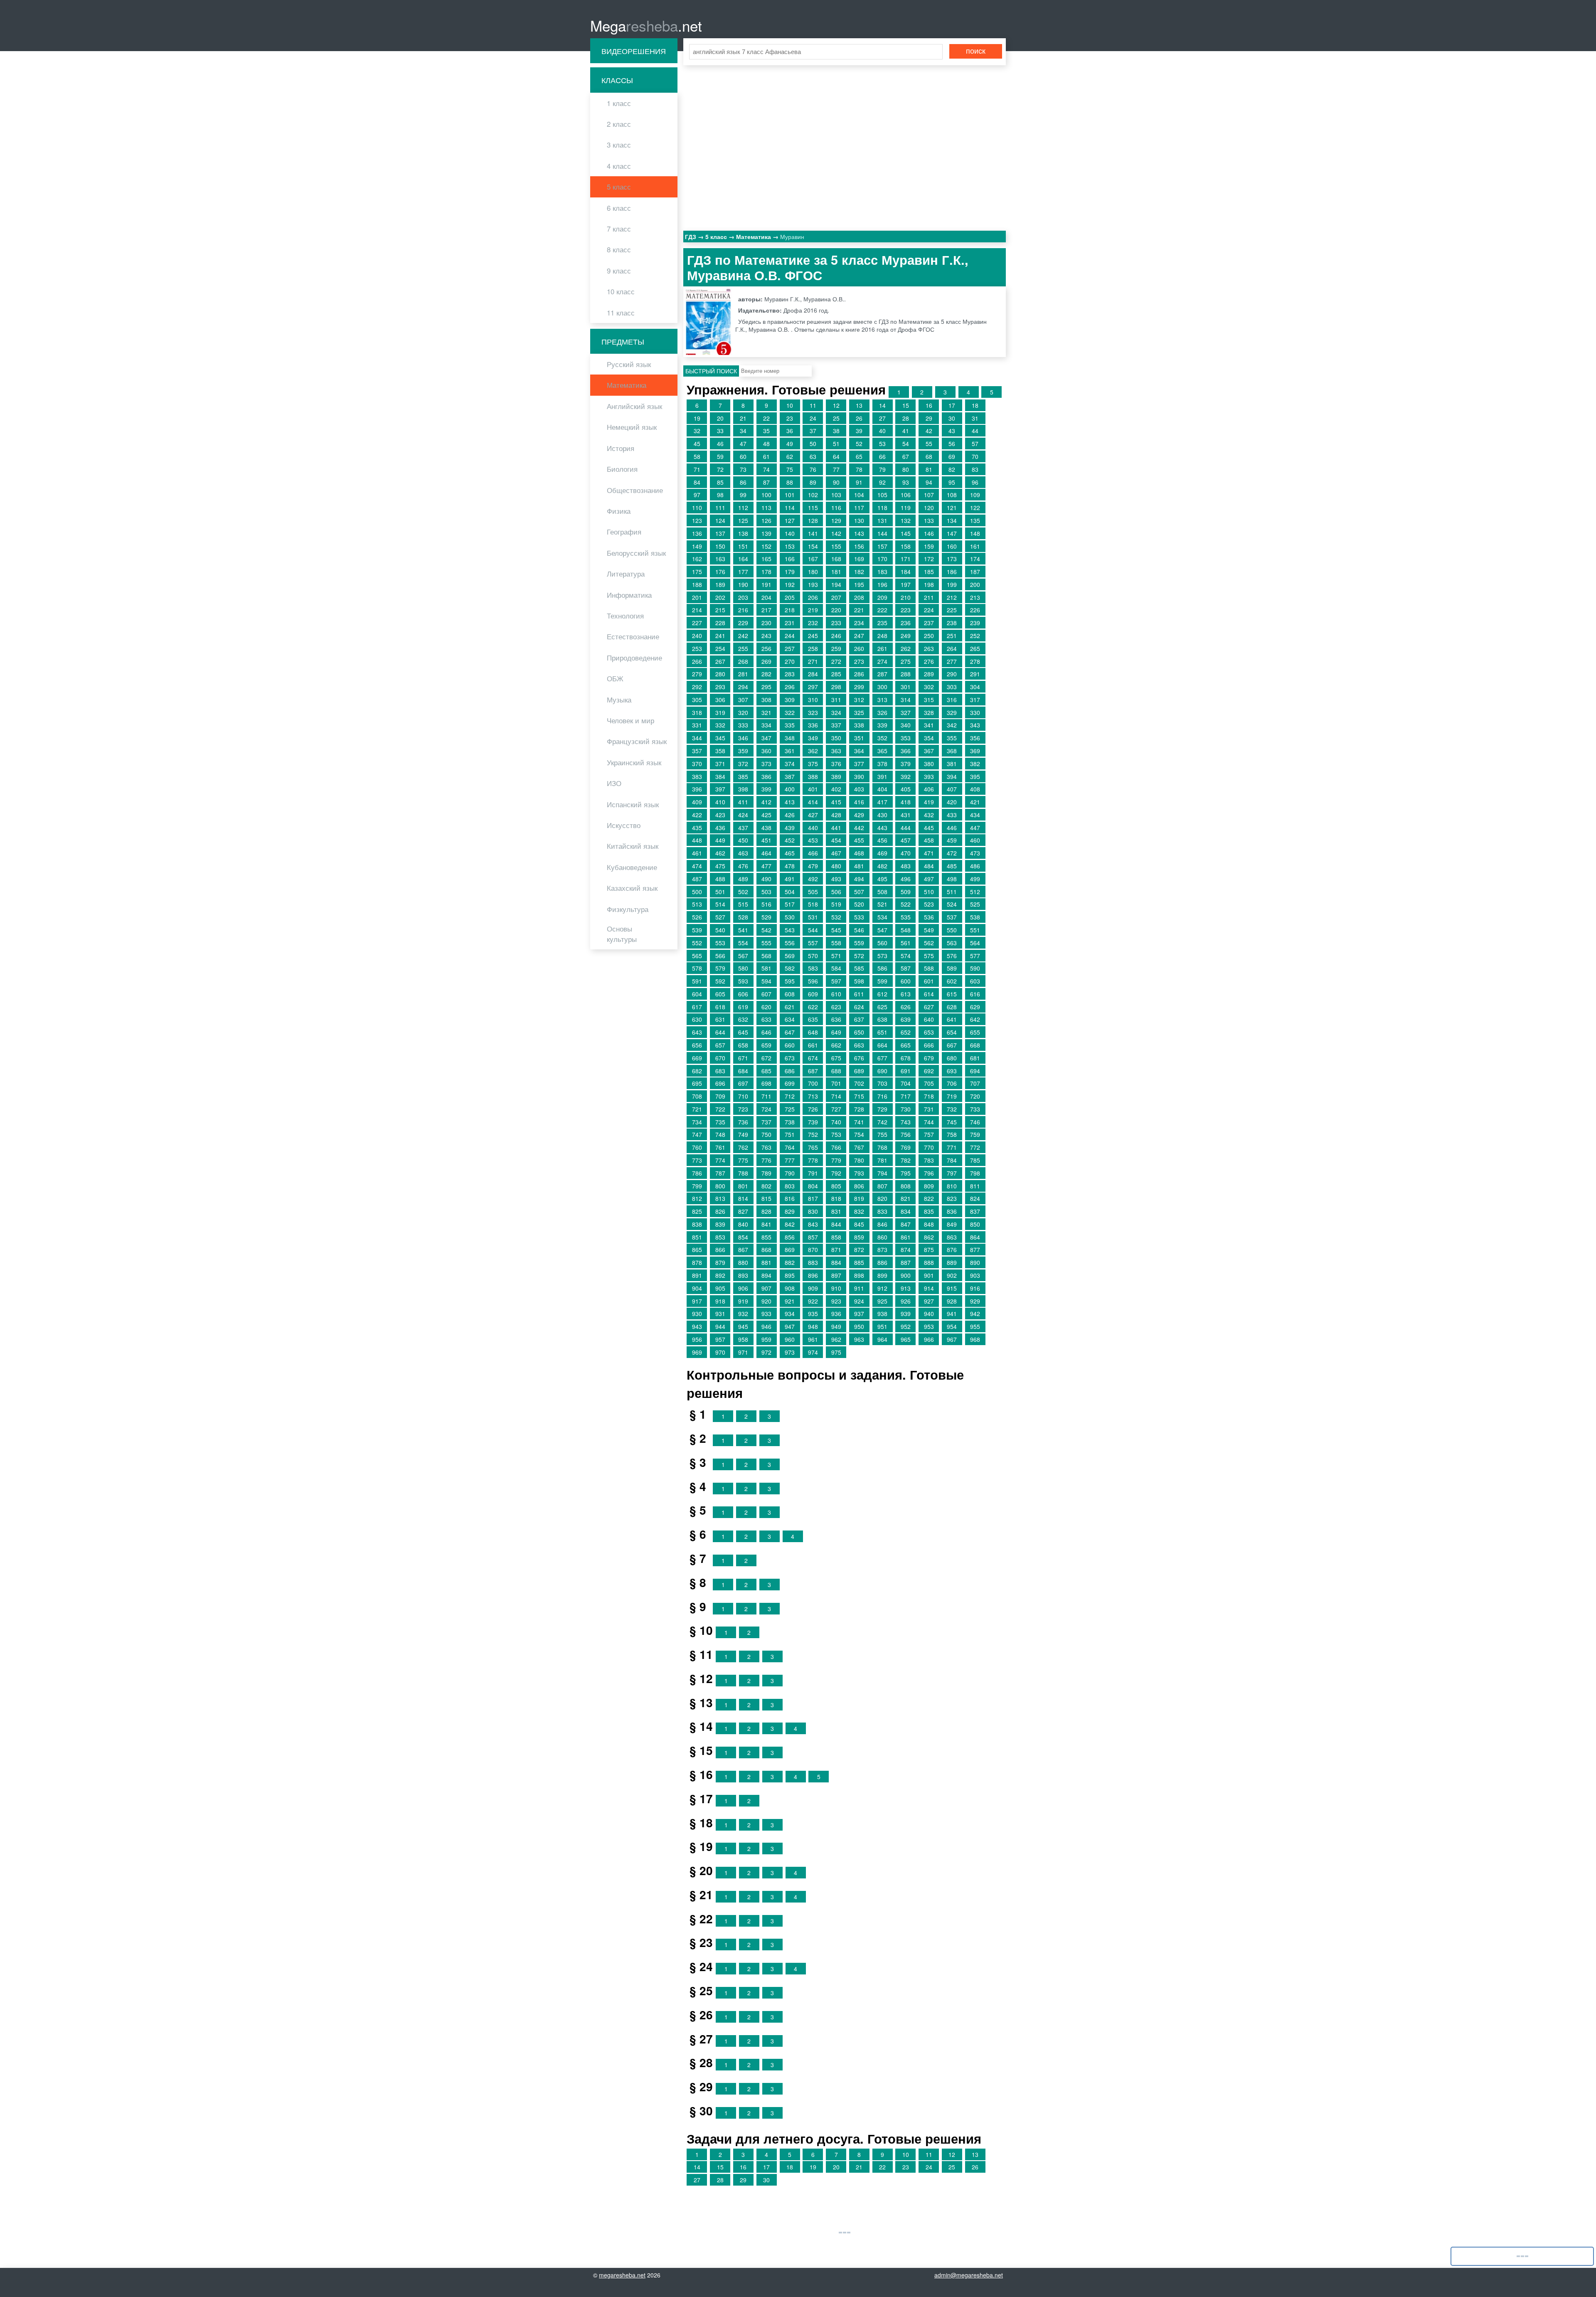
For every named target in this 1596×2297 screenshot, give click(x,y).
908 (790, 1288)
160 (952, 546)
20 (720, 418)
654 (952, 1032)
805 (836, 1186)
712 (790, 1096)
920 (766, 1301)
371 (720, 764)
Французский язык (637, 741)
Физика (619, 511)
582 (790, 968)
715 (859, 1096)
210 (906, 597)
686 (790, 1071)
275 (906, 661)
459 (952, 840)
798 (975, 1173)
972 (766, 1352)
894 (766, 1275)
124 (720, 520)
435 (697, 828)
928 (952, 1301)
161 (975, 546)
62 (790, 456)
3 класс (619, 145)
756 (906, 1134)
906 (743, 1288)
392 (906, 776)
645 (743, 1032)
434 (975, 815)
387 (790, 776)
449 (720, 840)
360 (766, 751)
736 (743, 1122)
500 (697, 892)
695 (697, 1083)
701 (836, 1083)
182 (859, 572)
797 (952, 1173)
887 (906, 1262)
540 (720, 930)
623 (836, 1007)
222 (882, 610)
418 (906, 802)
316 (952, 700)
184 (906, 572)
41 (906, 431)
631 (720, 1019)
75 (790, 469)
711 (766, 1096)
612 (882, 994)
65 (859, 456)
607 (766, 994)
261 (882, 648)
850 (975, 1224)
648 (813, 1032)
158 (906, 546)
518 (813, 904)
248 (882, 636)
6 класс (619, 208)
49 (790, 444)
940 (929, 1314)
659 (766, 1045)
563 (952, 943)
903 (975, 1275)
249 (906, 636)
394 (952, 776)
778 (813, 1160)
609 (813, 994)
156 (859, 546)
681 (975, 1058)
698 (766, 1083)
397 (720, 789)
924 (859, 1301)
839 (720, 1224)
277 (952, 661)
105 (882, 495)
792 (836, 1173)
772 (975, 1147)
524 (952, 904)
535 (906, 917)
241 (720, 636)
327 (906, 712)
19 (697, 418)
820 (882, 1198)
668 (975, 1045)
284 (813, 674)
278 (975, 661)
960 (790, 1339)
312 (859, 700)
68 (929, 456)
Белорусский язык (636, 553)
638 (882, 1019)
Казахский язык (632, 888)
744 (929, 1122)
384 (720, 776)
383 (697, 776)
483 (906, 866)
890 (975, 1262)
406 (929, 789)
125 (743, 520)
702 (859, 1083)
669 (697, 1058)
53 (882, 444)
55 (929, 444)
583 (813, 968)
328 (929, 712)
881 (766, 1262)
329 (952, 712)
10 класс (621, 291)
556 (790, 943)
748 (720, 1134)
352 (882, 738)
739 (813, 1122)
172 (929, 559)
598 (859, 981)
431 (906, 815)
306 (720, 700)
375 (813, 764)
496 (906, 879)
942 (975, 1314)
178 (766, 572)
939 (906, 1314)
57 (975, 444)
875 (929, 1250)
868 (766, 1250)
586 (882, 968)
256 (766, 648)
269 (766, 661)
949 (836, 1326)
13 (859, 405)
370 (697, 764)
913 (906, 1288)
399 (766, 789)
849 (952, 1224)
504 (790, 892)
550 (952, 930)
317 (975, 700)
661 (813, 1045)
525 (975, 904)
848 (929, 1224)
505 (813, 892)
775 (743, 1160)
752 (813, 1134)
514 (720, 904)
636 (836, 1019)
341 (929, 725)
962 (836, 1339)
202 (720, 597)
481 (859, 866)
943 (697, 1326)
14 (882, 405)
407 (952, 789)
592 (720, 981)
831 (836, 1211)
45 (697, 444)
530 (790, 917)
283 (790, 674)
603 (975, 981)
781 (882, 1160)
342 (952, 725)
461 (697, 853)
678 (906, 1058)
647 (790, 1032)
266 (697, 661)
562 (929, 943)
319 (720, 712)
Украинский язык (634, 762)
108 (952, 495)
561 (906, 943)
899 (882, 1275)
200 (975, 584)
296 (790, 687)
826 (720, 1211)
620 (766, 1007)
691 (906, 1071)
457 (906, 840)
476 (743, 866)
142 (836, 533)
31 (975, 418)
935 (813, 1314)
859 (859, 1237)
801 (743, 1186)
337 (836, 725)
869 (790, 1250)
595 (790, 981)
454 (836, 840)
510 (929, 892)
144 (882, 533)
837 (975, 1211)
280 (720, 674)
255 (743, 648)
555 (766, 943)
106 (906, 495)
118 (882, 508)
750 (766, 1134)
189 (720, 584)
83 (975, 469)
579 (720, 968)
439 (790, 828)
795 (906, 1173)
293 (720, 687)
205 (790, 597)
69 (952, 456)
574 (906, 956)
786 (697, 1173)
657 (720, 1045)
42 (929, 431)
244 (790, 636)
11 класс (621, 313)
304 (975, 687)
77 (836, 469)
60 (743, 456)
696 (720, 1083)
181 (836, 572)
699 (790, 1083)
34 (743, 431)
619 (743, 1007)
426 (790, 815)
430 (882, 815)
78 (859, 469)
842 (790, 1224)
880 (743, 1262)
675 (836, 1058)
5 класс (619, 187)
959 (766, 1339)
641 (952, 1019)
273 (859, 661)
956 (697, 1339)
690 (882, 1071)
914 (929, 1288)
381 (952, 764)
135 (975, 520)
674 (813, 1058)
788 (743, 1173)
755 (882, 1134)
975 (836, 1352)
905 (720, 1288)
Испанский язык (633, 804)
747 (697, 1134)
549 (929, 930)
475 (720, 866)
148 (975, 533)
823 (952, 1198)
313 (882, 700)
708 (697, 1096)
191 (766, 584)
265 (975, 648)
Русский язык (629, 364)
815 (766, 1198)
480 (836, 866)
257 (790, 648)
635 (813, 1019)
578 (697, 968)
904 (697, 1288)
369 (975, 751)
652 (906, 1032)
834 (906, 1211)
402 (836, 789)
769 (906, 1147)
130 (859, 520)
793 (859, 1173)
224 (929, 610)
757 (929, 1134)
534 (882, 917)
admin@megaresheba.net (969, 2275)
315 (929, 700)
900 (906, 1275)
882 (790, 1262)
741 (859, 1122)
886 (882, 1262)
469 (882, 853)
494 (859, 879)
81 (929, 469)
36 (790, 431)
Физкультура (628, 909)
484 (929, 866)
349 (813, 738)
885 (859, 1262)
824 (975, 1198)
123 (697, 520)
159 (929, 546)
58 (697, 456)
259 (836, 648)
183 (882, 572)
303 (952, 687)
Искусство (624, 825)
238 (952, 623)
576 (952, 956)
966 (929, 1339)
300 (882, 687)
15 (906, 405)
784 (952, 1160)
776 (766, 1160)
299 (859, 687)
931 (720, 1314)
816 (790, 1198)
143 (859, 533)
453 (813, 840)
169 (859, 559)
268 (743, 661)
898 (859, 1275)
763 (766, 1147)
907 (766, 1288)
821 (906, 1198)
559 (859, 943)
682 (697, 1071)
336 (813, 725)
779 (836, 1160)
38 (836, 431)
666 (929, 1045)
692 (929, 1071)
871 (836, 1250)
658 (743, 1045)
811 (975, 1186)
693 (952, 1071)
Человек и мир (631, 720)
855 (766, 1237)
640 (929, 1019)
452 (790, 840)
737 (766, 1122)
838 (697, 1224)
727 (836, 1109)
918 (720, 1301)
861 (906, 1237)
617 (697, 1007)
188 (697, 584)
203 (743, 597)
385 (743, 776)
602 (952, 981)
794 (882, 1173)
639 (906, 1019)
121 (952, 508)
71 (697, 469)
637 (859, 1019)
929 (975, 1301)
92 (882, 482)
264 (952, 648)
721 (697, 1109)
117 (859, 508)
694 (975, 1071)
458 (929, 840)
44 (975, 431)
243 (766, 636)
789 (766, 1173)
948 (813, 1326)
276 (929, 661)
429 (859, 815)
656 (697, 1045)
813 (720, 1198)
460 (975, 840)
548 (906, 930)
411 (743, 802)
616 (975, 994)
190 (743, 584)
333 (743, 725)
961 (813, 1339)
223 (906, 610)
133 (929, 520)
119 (906, 508)
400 (790, 789)
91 (859, 482)
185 (929, 572)
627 (929, 1007)
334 (766, 725)
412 (766, 802)
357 (697, 751)
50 (813, 444)
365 (882, 751)
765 (813, 1147)
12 (836, 405)
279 (697, 674)
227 (697, 623)
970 (720, 1352)
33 (720, 431)
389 (836, 776)
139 (766, 533)
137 (720, 533)
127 (790, 520)
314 (906, 700)
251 (952, 636)
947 (790, 1326)
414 (813, 802)
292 (697, 687)
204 (766, 597)
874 (906, 1250)
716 (882, 1096)
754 (859, 1134)
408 (975, 789)
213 (975, 597)
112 (743, 508)
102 (813, 495)
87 (766, 482)
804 (813, 1186)
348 (790, 738)
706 (952, 1083)
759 (975, 1134)
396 (697, 789)
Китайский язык (633, 846)
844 (836, 1224)
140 (790, 533)
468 (859, 853)
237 (929, 623)
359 (743, 751)
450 (743, 840)
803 (790, 1186)
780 (859, 1160)
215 (720, 610)
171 (906, 559)
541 (743, 930)
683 (720, 1071)
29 (929, 418)
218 (790, 610)
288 (906, 674)
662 (836, 1045)
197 (906, 584)
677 (882, 1058)
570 (813, 956)
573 (882, 956)
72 (720, 469)
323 (813, 712)
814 (743, 1198)
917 (697, 1301)
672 (766, 1058)
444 (906, 828)
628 (952, 1007)
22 (766, 418)
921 (790, 1301)
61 (766, 456)
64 (836, 456)
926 (906, 1301)
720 (975, 1096)
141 (813, 533)
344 (697, 738)
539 (697, 930)
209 (882, 597)
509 (906, 892)
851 (697, 1237)
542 (766, 930)
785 (975, 1160)
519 (836, 904)
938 (882, 1314)
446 (952, 828)
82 (952, 469)
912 (882, 1288)
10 (790, 405)
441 (836, 828)
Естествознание (633, 636)
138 (743, 533)
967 (952, 1339)
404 (882, 789)
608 (790, 994)
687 (813, 1071)
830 (813, 1211)
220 (836, 610)
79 (882, 469)
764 (790, 1147)
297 (813, 687)
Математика (627, 385)
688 (836, 1071)
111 (720, 508)
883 (813, 1262)
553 (720, 943)
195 (859, 584)
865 (697, 1250)
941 (952, 1314)
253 (697, 648)
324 (836, 712)
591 (697, 981)
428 (836, 815)
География (624, 532)
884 (836, 1262)
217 (766, 610)
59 (720, 456)
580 (743, 968)
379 (906, 764)
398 (743, 789)
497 (929, 879)
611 (859, 994)
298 (836, 687)
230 (766, 623)
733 (975, 1109)
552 (697, 943)
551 (975, 930)
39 (859, 431)
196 (882, 584)
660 (790, 1045)
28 (906, 418)
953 (929, 1326)
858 (836, 1237)
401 (813, 789)
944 (720, 1326)
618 (720, 1007)
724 (766, 1109)
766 (836, 1147)
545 (836, 930)
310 (813, 700)
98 (720, 495)
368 (952, 751)
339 (882, 725)
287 (882, 674)
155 (836, 546)
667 (952, 1045)
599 (882, 981)
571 (836, 956)
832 (859, 1211)
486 (975, 866)
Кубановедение (632, 867)
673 (790, 1058)
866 (720, 1250)
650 (859, 1032)
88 (790, 482)
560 (882, 943)
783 (929, 1160)
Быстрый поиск (711, 371)
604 (697, 994)
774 (720, 1160)
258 (813, 648)
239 (975, 623)
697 (743, 1083)
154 (813, 546)
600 (906, 981)
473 (975, 853)
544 (813, 930)
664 (882, 1045)
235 (882, 623)
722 (720, 1109)
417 (882, 802)
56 (952, 444)
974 (813, 1352)
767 (859, 1147)
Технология (625, 616)
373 (766, 764)
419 (929, 802)
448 (697, 840)
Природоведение (634, 658)
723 (743, 1109)
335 (790, 725)
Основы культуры (622, 934)
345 (720, 738)
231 (790, 623)
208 (859, 597)
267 (720, 661)
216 (743, 610)
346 (743, 738)
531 (813, 917)
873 (882, 1250)
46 (720, 444)
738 (790, 1122)
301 (906, 687)
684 (743, 1071)
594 (766, 981)
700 (813, 1083)
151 (743, 546)
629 (975, 1007)
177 (743, 572)
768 (882, 1147)
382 (975, 764)
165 (766, 559)
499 (975, 879)
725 (790, 1109)
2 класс (619, 124)
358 (720, 751)
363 (836, 751)
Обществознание (635, 490)
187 (975, 572)
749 (743, 1134)
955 (975, 1326)
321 (766, 712)
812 (697, 1198)
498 (952, 879)
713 (813, 1096)
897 (836, 1275)
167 (813, 559)
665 (906, 1045)
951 (882, 1326)
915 (952, 1288)
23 (790, 418)
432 (929, 815)
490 (766, 879)
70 (975, 456)
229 (743, 623)
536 (929, 917)
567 (743, 956)
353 (906, 738)
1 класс (619, 103)
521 (882, 904)
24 (813, 418)
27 (882, 418)
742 (882, 1122)
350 (836, 738)
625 (882, 1007)
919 (743, 1301)
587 (906, 968)
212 (952, 597)
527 (720, 917)
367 (929, 751)
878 (697, 1262)
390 (859, 776)
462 (720, 853)
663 (859, 1045)
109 (975, 495)
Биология (622, 469)
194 (836, 584)
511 (952, 892)
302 (929, 687)
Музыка (619, 700)
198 (929, 584)
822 (929, 1198)
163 (720, 559)
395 (975, 776)
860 (882, 1237)
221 (859, 610)
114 (790, 508)
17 (952, 405)
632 (743, 1019)
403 (859, 789)
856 (790, 1237)
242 (743, 636)
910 (836, 1288)
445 (929, 828)
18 (975, 405)
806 (859, 1186)
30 (952, 418)
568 (766, 956)
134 (952, 520)
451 (766, 840)
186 (952, 572)
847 (906, 1224)
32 (697, 431)
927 (929, 1301)
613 (906, 994)
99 (743, 495)
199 (952, 584)
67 (906, 456)
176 (720, 572)
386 (766, 776)
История (621, 448)
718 (929, 1096)
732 (952, 1109)
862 (929, 1237)
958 (743, 1339)
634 (790, 1019)
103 (836, 495)
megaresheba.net (622, 2275)
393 (929, 776)
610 (836, 994)
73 (743, 469)
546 (859, 930)
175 (697, 572)
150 (720, 546)
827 (743, 1211)
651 (882, 1032)
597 (836, 981)
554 (743, 943)
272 (836, 661)
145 (906, 533)
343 (975, 725)
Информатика (629, 595)
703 (882, 1083)
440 (813, 828)
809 (929, 1186)
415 (836, 802)
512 (975, 892)
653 (929, 1032)
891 (697, 1275)
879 (720, 1262)
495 (882, 879)
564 (975, 943)
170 (882, 559)
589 (952, 968)
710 (743, 1096)
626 (906, 1007)
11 (813, 405)
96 (975, 482)
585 (859, 968)
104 (859, 495)
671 (743, 1058)
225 (952, 610)
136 (697, 533)
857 (813, 1237)
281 (743, 674)
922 (813, 1301)
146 (929, 533)
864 (975, 1237)
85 (720, 482)
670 (720, 1058)
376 (836, 764)
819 (859, 1198)
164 (743, 559)
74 (766, 469)
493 (836, 879)
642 (975, 1019)
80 (906, 469)
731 (929, 1109)
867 (743, 1250)
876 (952, 1250)
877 (975, 1250)
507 (859, 892)
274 (882, 661)
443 (882, 828)
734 (697, 1122)
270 (790, 661)
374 (790, 764)
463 (743, 853)
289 (929, 674)
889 (952, 1262)
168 (836, 559)
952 (906, 1326)
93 (906, 482)
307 (743, 700)
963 (859, 1339)
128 (813, 520)
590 (975, 968)
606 (743, 994)
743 (906, 1122)
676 (859, 1058)
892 (720, 1275)
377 (859, 764)
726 (813, 1109)
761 (720, 1147)
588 (929, 968)
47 (743, 444)
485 (952, 866)
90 (836, 482)
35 (766, 431)
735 (720, 1122)
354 (929, 738)
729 (882, 1109)
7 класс (619, 229)
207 (836, 597)
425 (766, 815)
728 (859, 1109)
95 (952, 482)
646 (766, 1032)
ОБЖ (615, 678)
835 (929, 1211)
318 (697, 712)
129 (836, 520)
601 (929, 981)
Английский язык (634, 406)
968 (975, 1339)
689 (859, 1071)
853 (720, 1237)
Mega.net (646, 25)
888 (929, 1262)
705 (929, 1083)
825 (697, 1211)
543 (790, 930)
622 (813, 1007)
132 (906, 520)
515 (743, 904)
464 (766, 853)
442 (859, 828)
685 (766, 1071)
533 (859, 917)
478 (790, 866)
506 (836, 892)
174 (975, 559)
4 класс (619, 166)
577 (975, 956)
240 (697, 636)
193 (813, 584)
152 (766, 546)
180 (813, 572)
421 (975, 802)
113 (766, 508)
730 (906, 1109)
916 (975, 1288)
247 (859, 636)
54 (906, 444)
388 (813, 776)
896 (813, 1275)
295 (766, 687)
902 (952, 1275)
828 (766, 1211)
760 (697, 1147)
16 (929, 405)
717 (906, 1096)
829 (790, 1211)
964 (882, 1339)
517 (790, 904)
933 (766, 1314)
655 (975, 1032)
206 (813, 597)
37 (813, 431)
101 (790, 495)
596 (813, 981)
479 (813, 866)
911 (859, 1288)
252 (975, 636)
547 (882, 930)
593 (743, 981)
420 (952, 802)
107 (929, 495)
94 (929, 482)
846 (882, 1224)
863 (952, 1237)
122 (975, 508)
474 (697, 866)
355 (952, 738)
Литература (626, 574)
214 (697, 610)
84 (697, 482)
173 (952, 559)
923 (836, 1301)
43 (952, 431)
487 (697, 879)
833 (882, 1211)
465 (790, 853)
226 (975, 610)
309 (790, 700)
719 (952, 1096)
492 (813, 879)
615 (952, 994)
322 (790, 712)
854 (743, 1237)
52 (859, 444)
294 (743, 687)
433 (952, 815)
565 (697, 956)
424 (743, 815)
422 (697, 815)
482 (882, 866)
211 (929, 597)
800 (720, 1186)
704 (906, 1083)
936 (836, 1314)
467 (836, 853)
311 (836, 700)
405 (906, 789)
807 (882, 1186)
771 (952, 1147)
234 (859, 623)
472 (952, 853)
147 (952, 533)
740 (836, 1122)
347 (766, 738)
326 (882, 712)
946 (766, 1326)
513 (697, 904)
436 (720, 828)
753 (836, 1134)
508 (882, 892)
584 (836, 968)
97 (697, 495)
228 (720, 623)
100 (766, 495)
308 (766, 700)
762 (743, 1147)
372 (743, 764)
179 (790, 572)
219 (813, 610)
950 (859, 1326)
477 (766, 866)
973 (790, 1352)
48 (766, 444)
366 (906, 751)
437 (743, 828)
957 (720, 1339)
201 (697, 597)
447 (975, 828)
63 (813, 456)
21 (743, 418)
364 (859, 751)
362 (813, 751)
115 (813, 508)
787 (720, 1173)
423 (720, 815)
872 (859, 1250)
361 (790, 751)
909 (813, 1288)
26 (859, 418)
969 (697, 1352)
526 (697, 917)
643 (697, 1032)
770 (929, 1147)
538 (975, 917)
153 (790, 546)
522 (906, 904)
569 (790, 956)
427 (813, 815)
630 (697, 1019)
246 (836, 636)
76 (813, 469)
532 (836, 917)
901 (929, 1275)
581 (766, 968)
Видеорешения (634, 51)
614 (929, 994)
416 (859, 802)
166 (790, 559)
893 (743, 1275)
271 (813, 661)
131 (882, 520)
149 (697, 546)
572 (859, 956)
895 (790, 1275)
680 (952, 1058)
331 (697, 725)
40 (882, 431)
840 (743, 1224)
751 (790, 1134)
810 (952, 1186)
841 (766, 1224)
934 (790, 1314)
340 (906, 725)
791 (813, 1173)
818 (836, 1198)
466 (813, 853)
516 (766, 904)
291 (975, 674)
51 (836, 444)
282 (766, 674)
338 (859, 725)
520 (859, 904)
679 (929, 1058)
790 (790, 1173)
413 (790, 802)
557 (813, 943)
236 (906, 623)
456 (882, 840)
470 (906, 853)
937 (859, 1314)
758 (952, 1134)
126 (766, 520)
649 (836, 1032)
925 (882, 1301)
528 (743, 917)
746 (975, 1122)
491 (790, 879)
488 (720, 879)
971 (743, 1352)
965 (906, 1339)
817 (813, 1198)
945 (743, 1326)
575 (929, 956)
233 (836, 623)
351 (859, 738)
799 (697, 1186)
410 (720, 802)
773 (697, 1160)
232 (813, 623)
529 (766, 917)
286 (859, 674)
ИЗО (614, 783)
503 (766, 892)
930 (697, 1314)
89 (813, 482)
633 (766, 1019)
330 (975, 712)
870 (813, 1250)
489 (743, 879)
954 (952, 1326)
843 (813, 1224)
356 (975, 738)
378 (882, 764)
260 (859, 648)
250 (929, 636)
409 (697, 802)
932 (743, 1314)
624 (859, 1007)
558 (836, 943)
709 (720, 1096)
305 (697, 700)
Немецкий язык (632, 427)
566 (720, 956)
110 (697, 508)
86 (743, 482)
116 (836, 508)
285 (836, 674)
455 (859, 840)
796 (929, 1173)
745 (952, 1122)
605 (720, 994)
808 (906, 1186)
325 (859, 712)
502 (743, 892)
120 (929, 508)
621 (790, 1007)
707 (975, 1083)
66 (882, 456)
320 (743, 712)
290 (952, 674)
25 (836, 418)
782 (906, 1160)
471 (929, 853)
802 (766, 1186)
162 (697, 559)
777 (790, 1160)
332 (720, 725)
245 (813, 636)
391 (882, 776)
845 (859, 1224)
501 (720, 892)
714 (836, 1096)
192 (790, 584)
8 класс (619, 249)
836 (952, 1211)
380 (929, 764)
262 (906, 648)
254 (720, 648)
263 (929, 648)
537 (952, 917)
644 (720, 1032)
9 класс (619, 271)
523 (929, 904)
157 (882, 546)
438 (766, 828)
